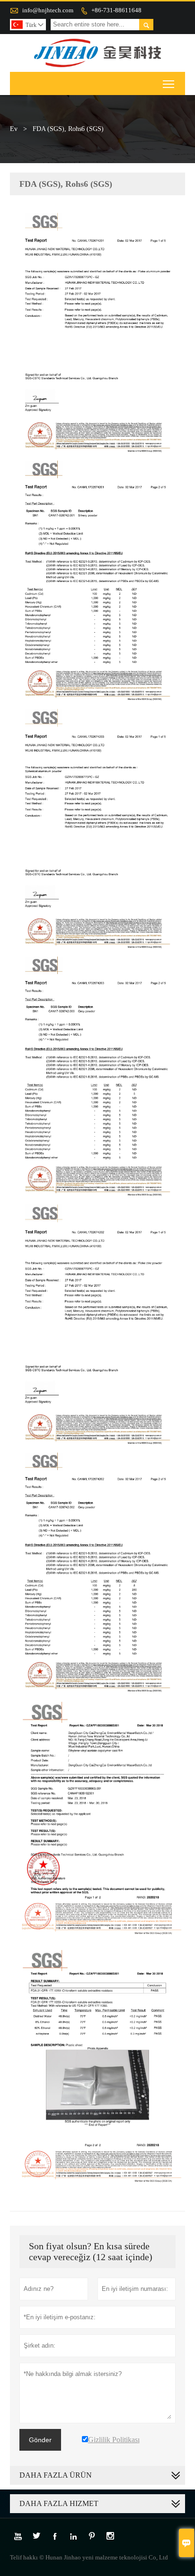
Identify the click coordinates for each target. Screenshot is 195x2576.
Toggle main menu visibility (169, 83)
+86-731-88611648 (116, 10)
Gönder (40, 2440)
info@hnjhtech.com (48, 10)
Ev (14, 129)
